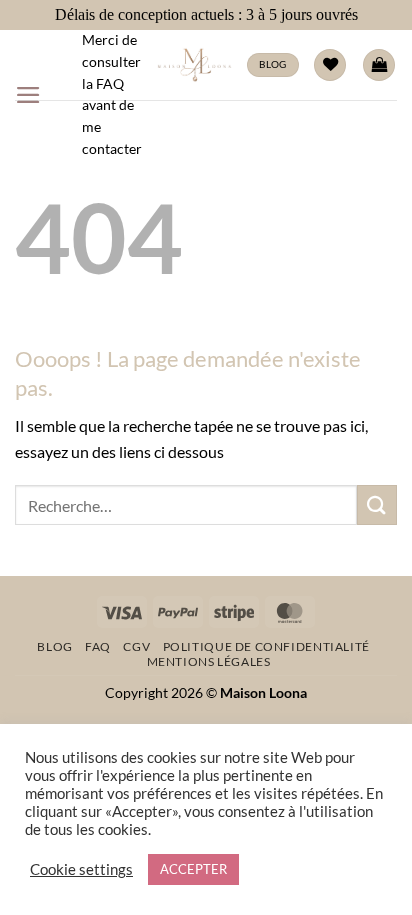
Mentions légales (209, 661)
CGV (136, 646)
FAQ (98, 646)
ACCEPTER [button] (193, 869)
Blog (54, 646)
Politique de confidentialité (266, 646)
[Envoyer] (377, 504)
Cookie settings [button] (81, 869)
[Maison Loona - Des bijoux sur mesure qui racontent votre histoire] (194, 65)
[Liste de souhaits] (330, 65)
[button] (28, 95)
